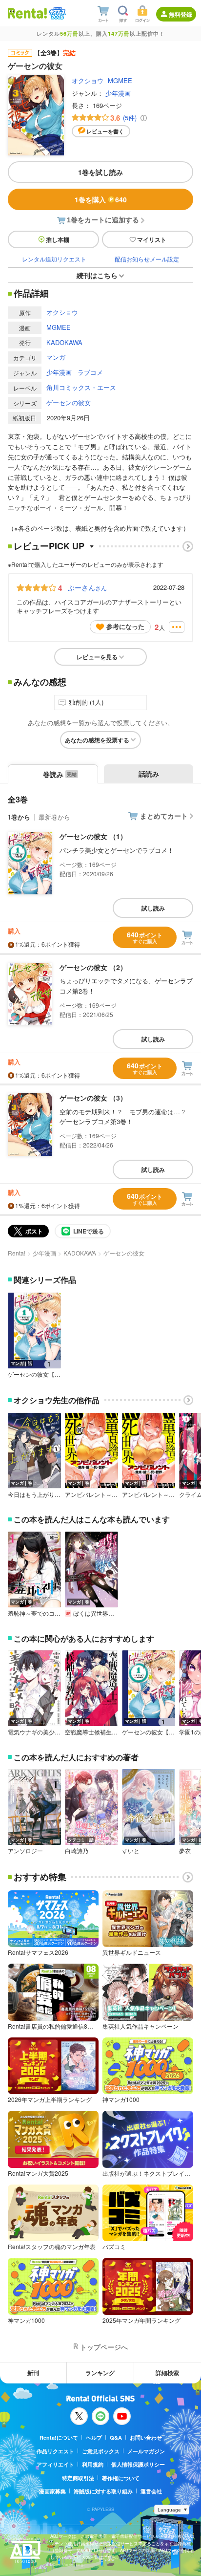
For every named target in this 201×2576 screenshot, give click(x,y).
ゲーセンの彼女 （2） (93, 967)
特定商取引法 (78, 2478)
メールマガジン (146, 2451)
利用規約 (93, 2464)
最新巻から (54, 817)
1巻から (19, 817)
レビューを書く (105, 131)
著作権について (121, 2478)
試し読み (153, 908)
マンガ (56, 357)
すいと (131, 1851)
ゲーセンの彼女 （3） (93, 1098)
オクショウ (88, 80)
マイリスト (152, 239)
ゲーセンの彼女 (69, 402)
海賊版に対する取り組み (103, 2491)
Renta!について (59, 2437)
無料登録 (181, 14)
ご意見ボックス (101, 2451)
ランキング (100, 2373)
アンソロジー (25, 1851)
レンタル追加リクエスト (54, 259)
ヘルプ (94, 2437)
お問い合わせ (146, 2437)
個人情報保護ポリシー (138, 2464)
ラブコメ (90, 372)
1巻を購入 (101, 199)
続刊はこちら (97, 275)
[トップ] (27, 13)
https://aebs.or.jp (67, 2565)
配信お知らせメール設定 (147, 259)
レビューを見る (97, 657)
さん (87, 587)
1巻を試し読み (100, 172)
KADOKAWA (64, 342)
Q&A (116, 2437)
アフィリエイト (55, 2464)
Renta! (17, 1253)
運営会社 (151, 2491)
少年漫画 (118, 93)
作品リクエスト (55, 2451)
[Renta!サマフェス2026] (56, 13)
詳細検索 (167, 2373)
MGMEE (120, 80)
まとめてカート (164, 816)
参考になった (125, 626)
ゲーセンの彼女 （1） (93, 836)
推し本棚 (58, 239)
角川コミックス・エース (81, 387)
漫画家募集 (52, 2491)
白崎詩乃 (77, 1851)
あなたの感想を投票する (97, 740)
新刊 (33, 2373)
